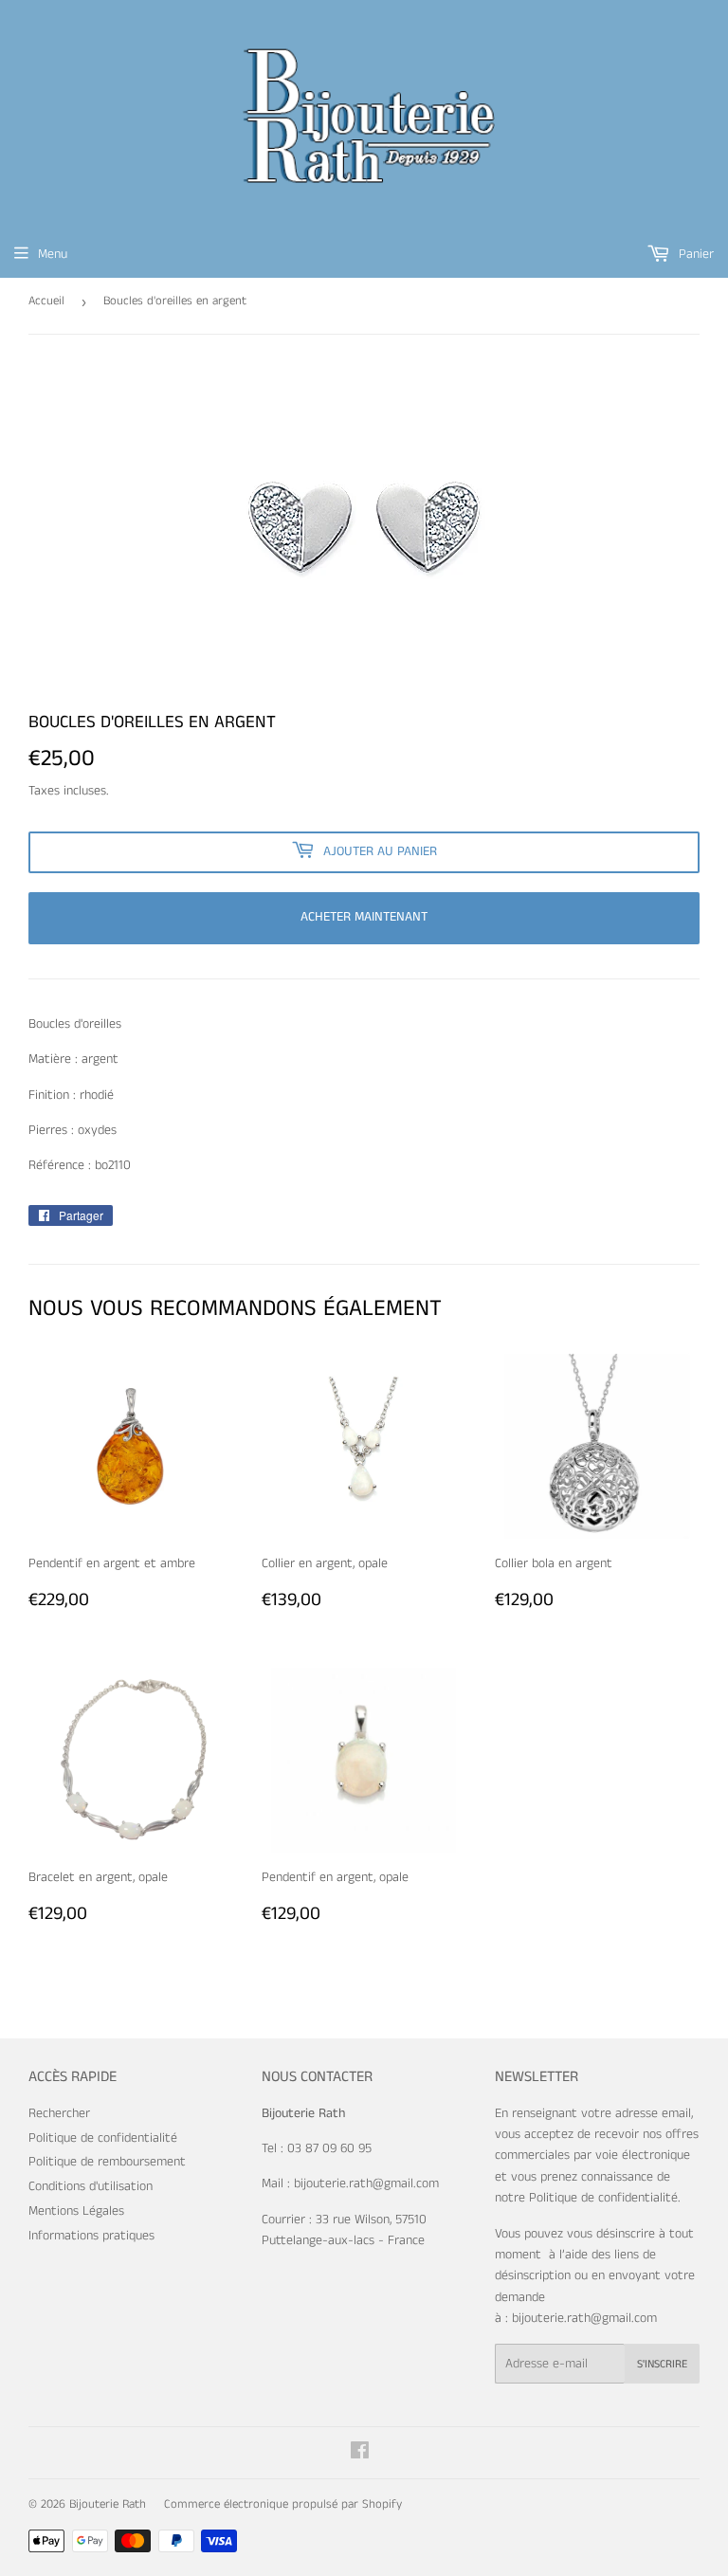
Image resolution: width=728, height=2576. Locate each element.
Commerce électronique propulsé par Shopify (283, 2504)
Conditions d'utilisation (91, 2186)
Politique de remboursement (107, 2162)
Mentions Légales (76, 2211)
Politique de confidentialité (103, 2138)
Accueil (46, 301)
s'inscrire (662, 2364)
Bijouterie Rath (108, 2504)
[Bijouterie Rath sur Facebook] (360, 2454)
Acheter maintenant (364, 917)
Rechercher (59, 2113)
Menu (53, 254)
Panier (694, 254)
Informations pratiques (91, 2236)
